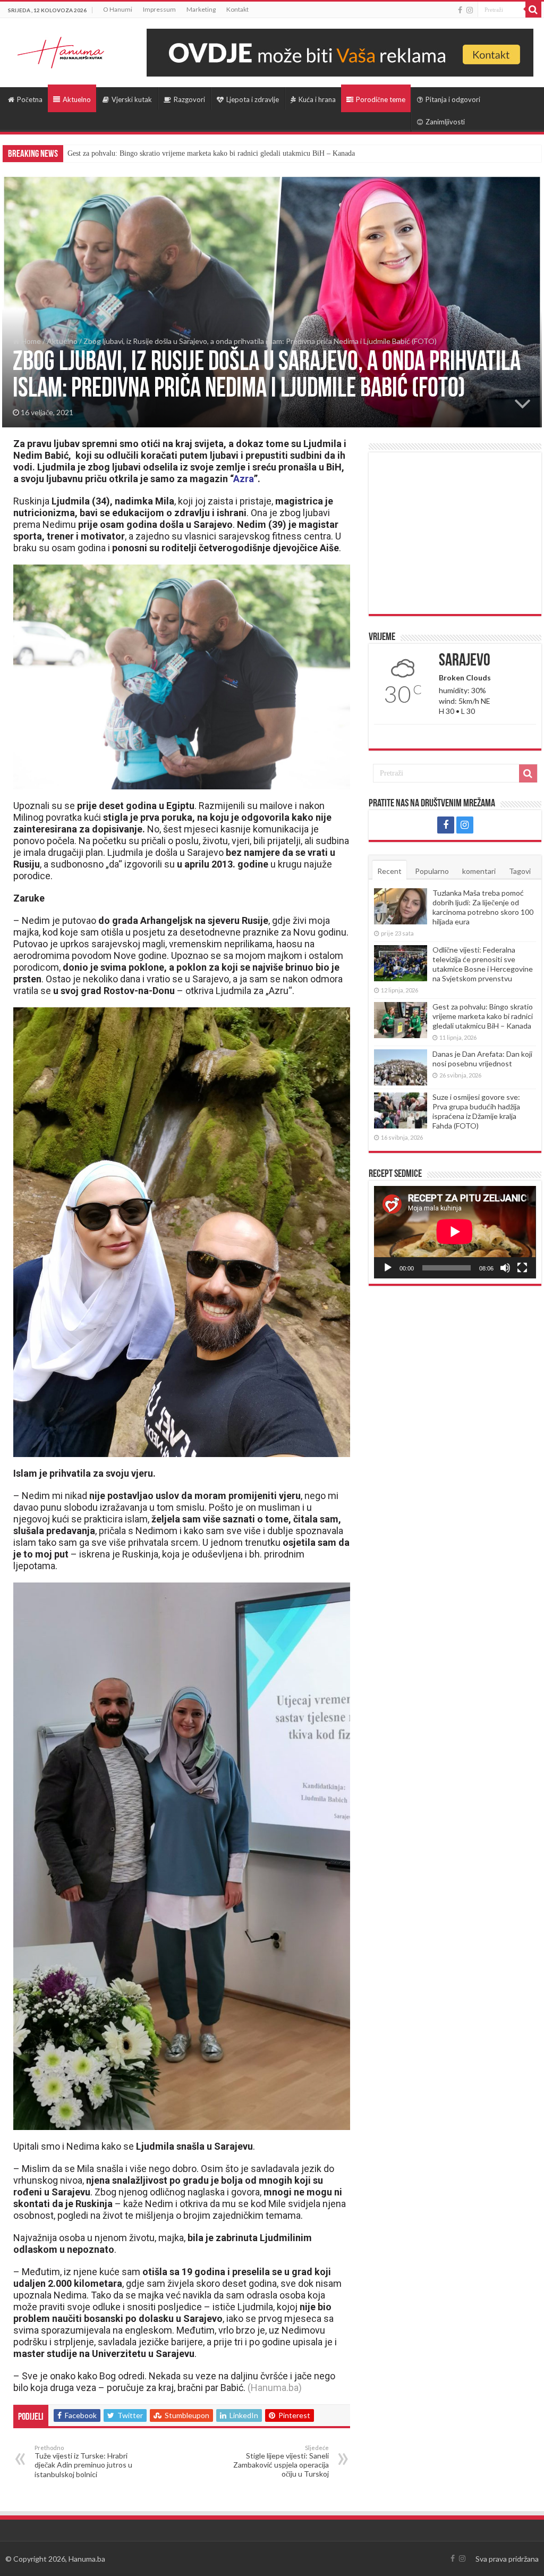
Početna (30, 99)
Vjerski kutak (132, 99)
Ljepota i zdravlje (253, 99)
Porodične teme (381, 99)
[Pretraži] (533, 10)
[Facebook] (460, 10)
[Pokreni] (388, 1268)
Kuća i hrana (317, 99)
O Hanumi (118, 9)
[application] (455, 1232)
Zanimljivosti (445, 122)
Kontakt (237, 9)
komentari (479, 871)
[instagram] (470, 10)
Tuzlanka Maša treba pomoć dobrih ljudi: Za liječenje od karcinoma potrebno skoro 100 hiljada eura (483, 907)
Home (30, 341)
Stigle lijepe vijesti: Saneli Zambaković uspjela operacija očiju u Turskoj (281, 2461)
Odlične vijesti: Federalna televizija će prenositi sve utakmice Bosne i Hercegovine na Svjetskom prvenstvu (483, 964)
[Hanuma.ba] (61, 50)
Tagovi (520, 871)
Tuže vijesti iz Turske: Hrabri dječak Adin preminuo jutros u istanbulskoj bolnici (83, 2461)
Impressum (159, 9)
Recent (389, 871)
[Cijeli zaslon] (522, 1268)
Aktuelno (77, 99)
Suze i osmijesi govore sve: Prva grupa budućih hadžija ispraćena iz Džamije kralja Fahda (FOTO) (476, 1111)
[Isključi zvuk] (505, 1268)
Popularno (432, 871)
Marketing (201, 9)
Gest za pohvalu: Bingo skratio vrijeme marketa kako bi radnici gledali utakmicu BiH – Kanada (211, 153)
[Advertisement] (455, 533)
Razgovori (189, 99)
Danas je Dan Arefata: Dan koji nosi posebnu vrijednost (482, 1059)
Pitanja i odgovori (453, 99)
